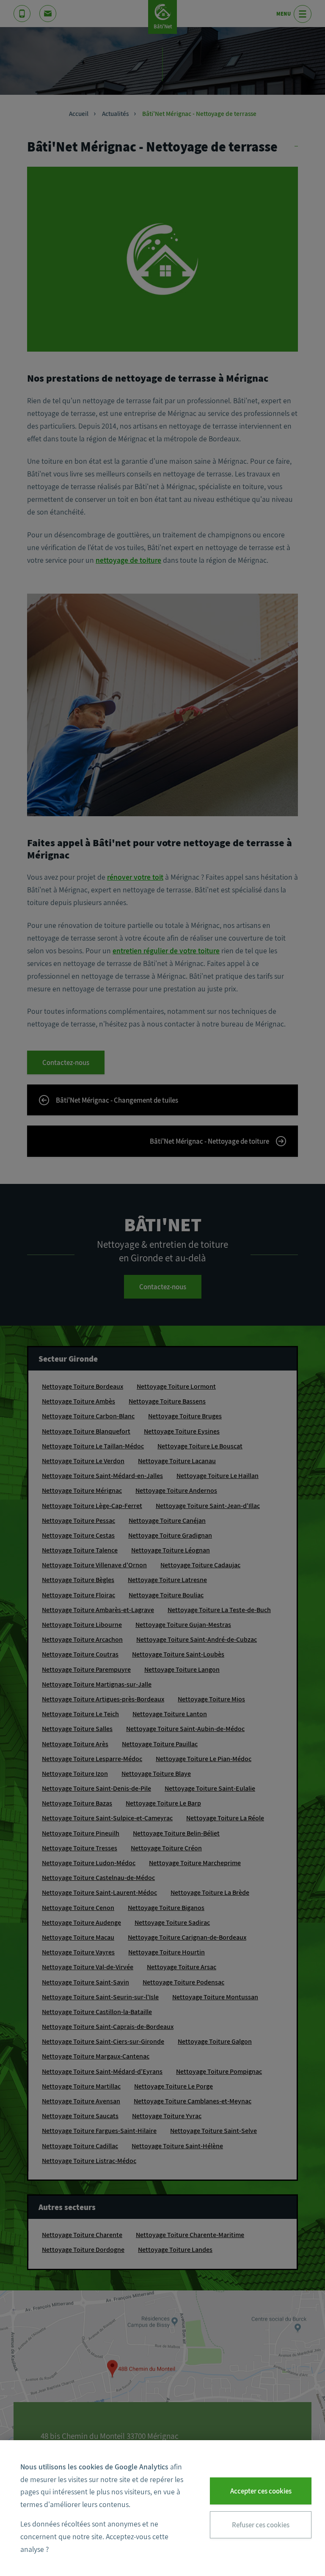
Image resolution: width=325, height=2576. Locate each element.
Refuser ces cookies (261, 2525)
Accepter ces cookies (261, 2491)
